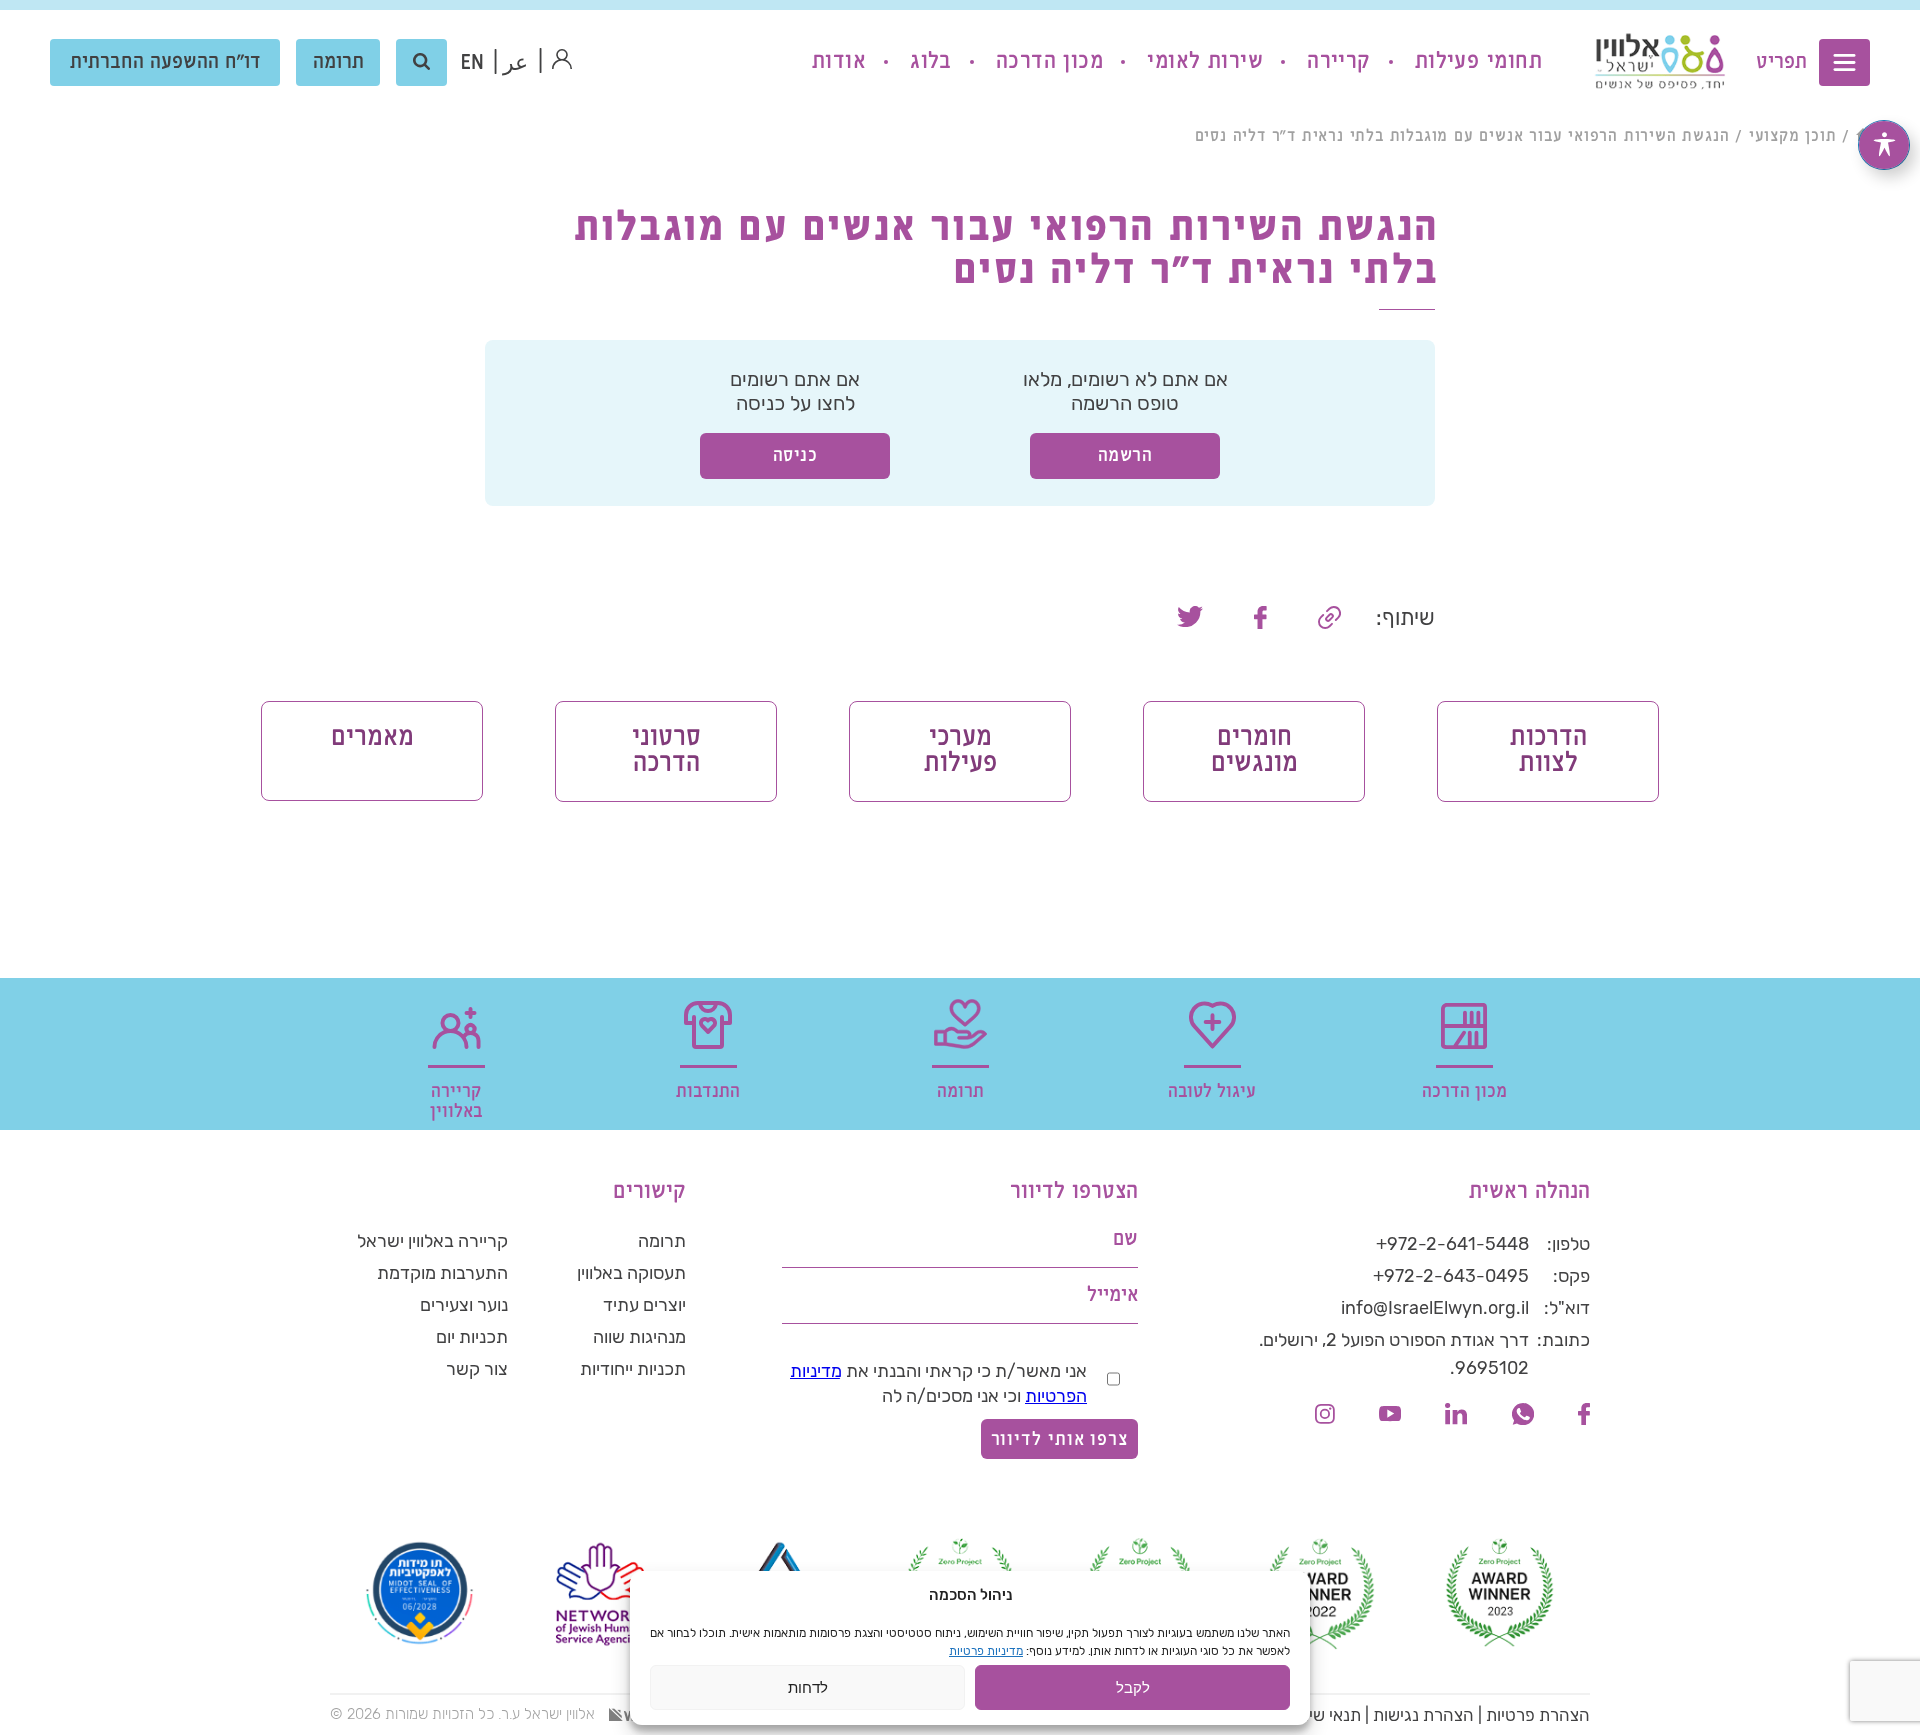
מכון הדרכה (1049, 61)
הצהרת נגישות (1423, 1715)
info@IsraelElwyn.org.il (1435, 1308)
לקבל (1133, 1687)
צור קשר (477, 1369)
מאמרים (372, 737)
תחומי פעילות (1478, 61)
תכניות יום (472, 1337)
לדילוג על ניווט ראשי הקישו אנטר (1750, 16)
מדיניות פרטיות (986, 1651)
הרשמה (1125, 455)
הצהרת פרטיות (1538, 1715)
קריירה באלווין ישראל (432, 1241)
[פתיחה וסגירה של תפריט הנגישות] (1884, 145)
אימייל (1112, 1295)
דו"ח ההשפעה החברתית (165, 62)
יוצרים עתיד (644, 1305)
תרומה (338, 62)
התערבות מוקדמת (442, 1273)
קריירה (1339, 61)
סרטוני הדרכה (666, 750)
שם (1125, 1239)
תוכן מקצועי (1793, 136)
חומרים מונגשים (1254, 750)
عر (515, 63)
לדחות (808, 1687)
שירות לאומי (1205, 61)
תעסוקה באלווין (631, 1273)
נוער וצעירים (464, 1305)
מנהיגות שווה (639, 1337)
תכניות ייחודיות (633, 1369)
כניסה (795, 455)
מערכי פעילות (960, 750)
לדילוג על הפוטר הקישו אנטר (1486, 1144)
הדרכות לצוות (1548, 750)
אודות (839, 61)
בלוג (931, 61)
